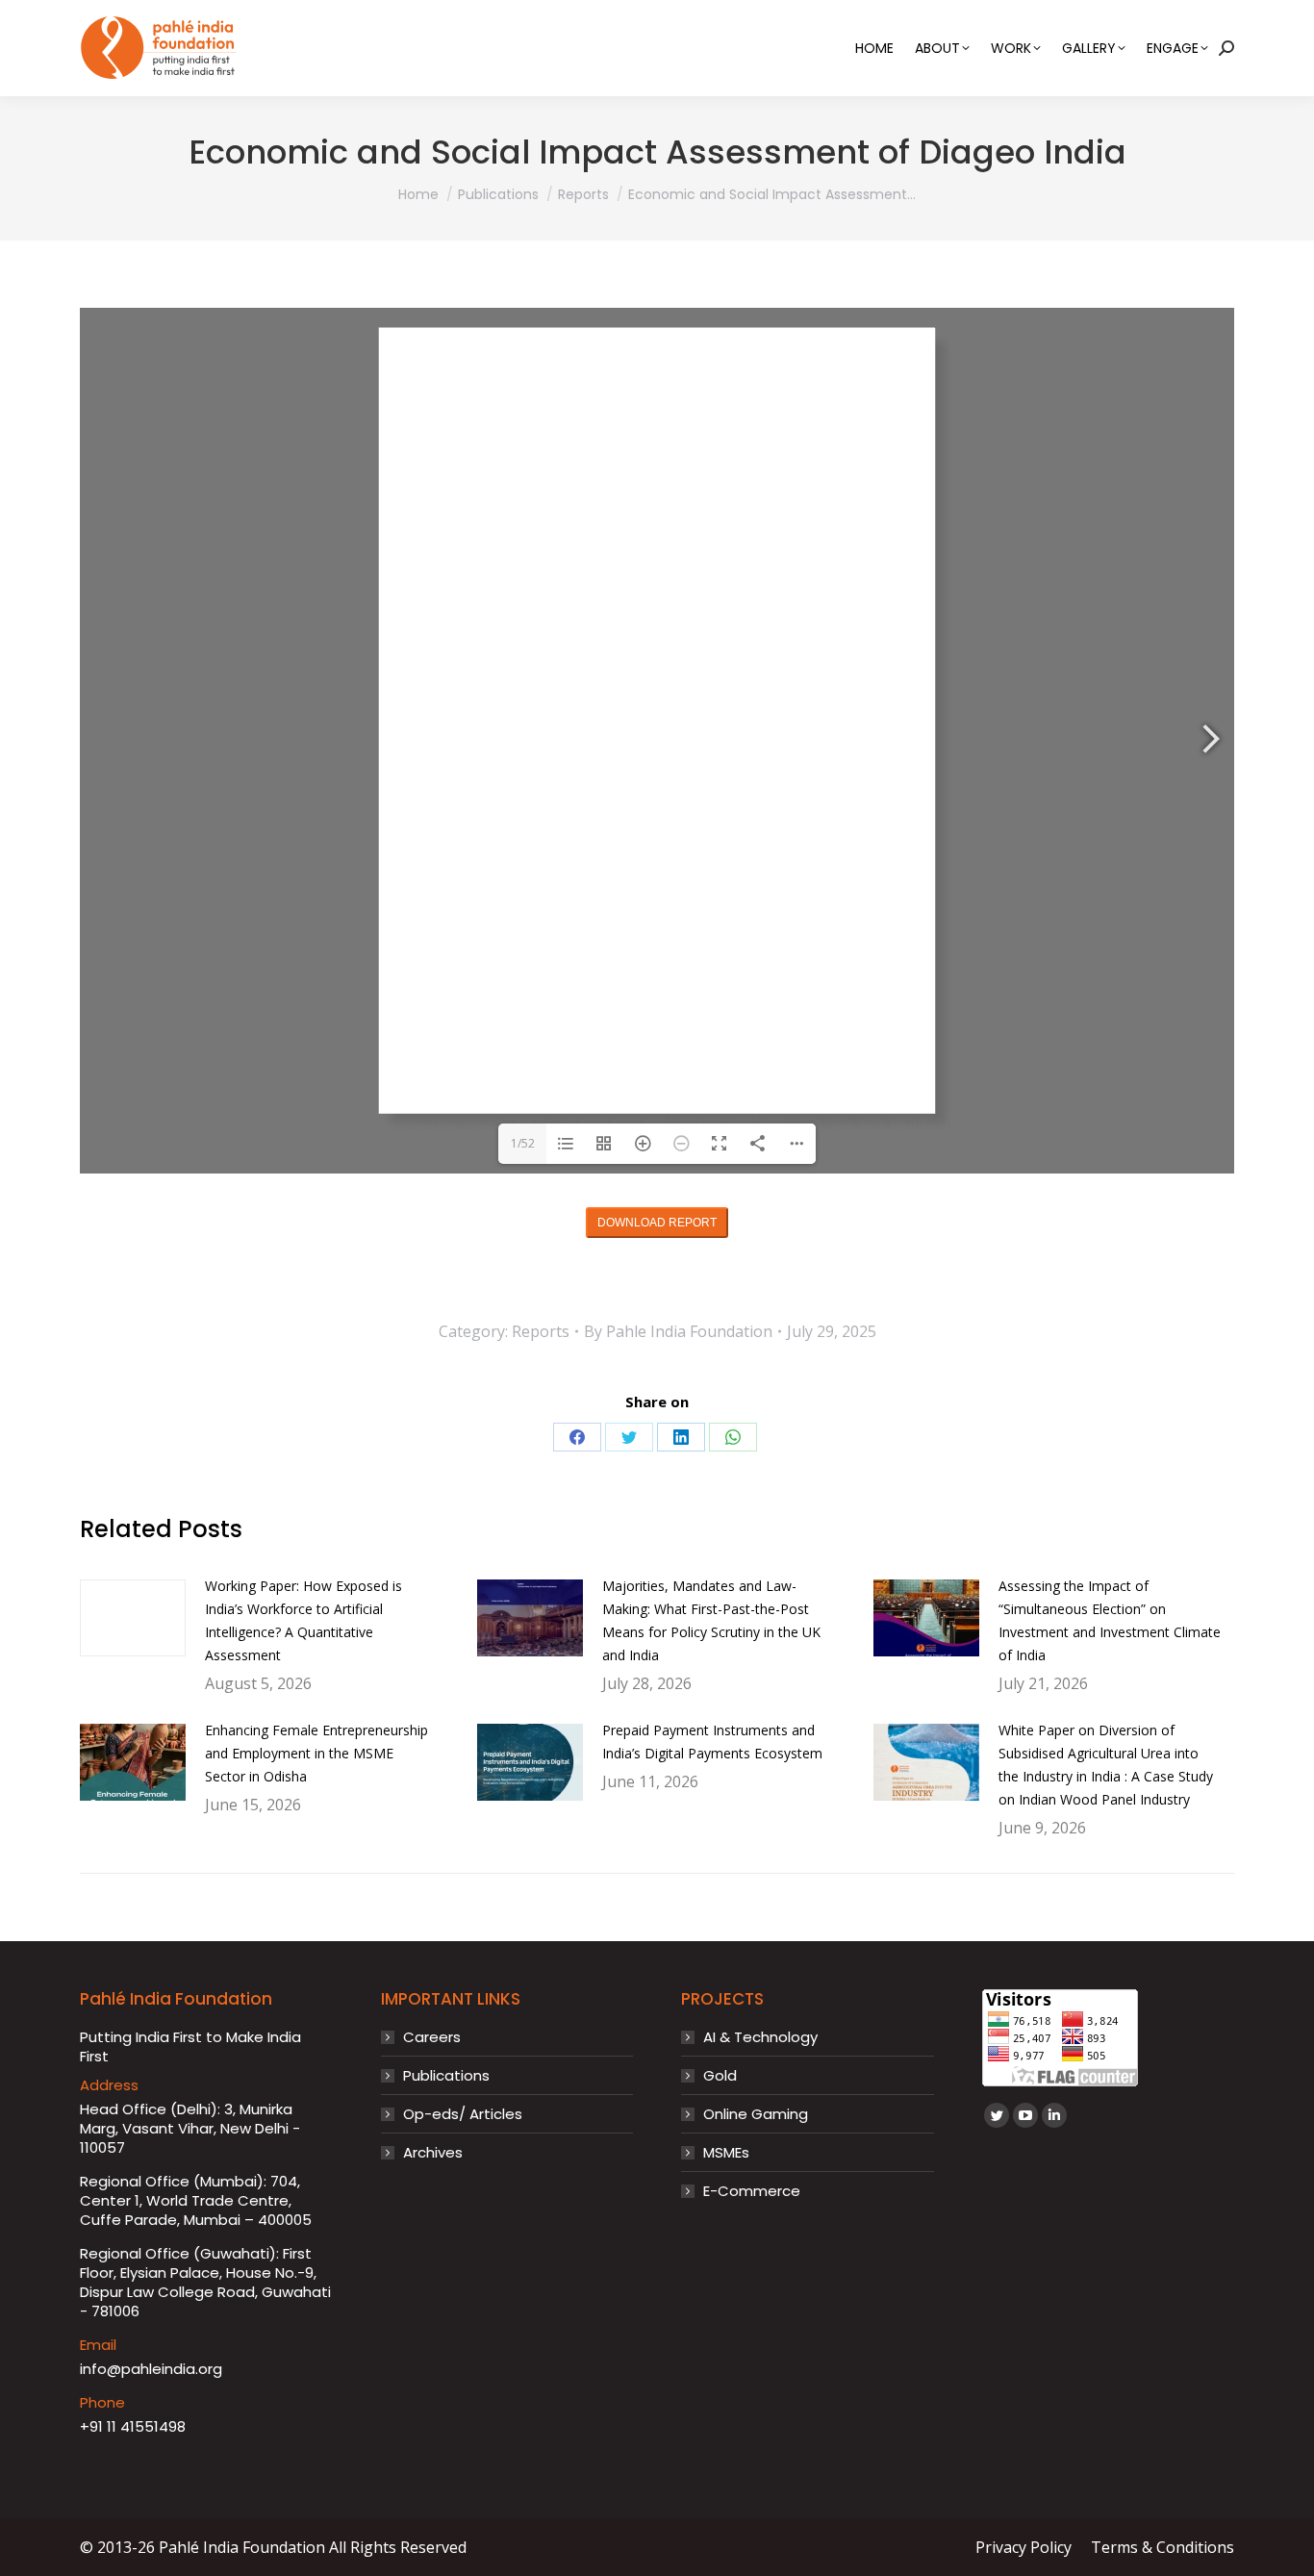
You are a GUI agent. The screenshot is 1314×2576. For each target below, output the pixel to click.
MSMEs (726, 2153)
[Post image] (133, 1618)
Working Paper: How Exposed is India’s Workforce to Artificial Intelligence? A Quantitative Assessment (303, 1620)
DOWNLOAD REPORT (657, 1223)
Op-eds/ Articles (463, 2114)
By (678, 1331)
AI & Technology (760, 2037)
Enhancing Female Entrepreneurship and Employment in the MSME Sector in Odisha (316, 1753)
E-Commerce (752, 2191)
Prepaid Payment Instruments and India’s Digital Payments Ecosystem (712, 1742)
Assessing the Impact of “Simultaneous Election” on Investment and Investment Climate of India (1110, 1620)
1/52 (523, 1143)
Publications (446, 2076)
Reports (541, 1331)
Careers (432, 2037)
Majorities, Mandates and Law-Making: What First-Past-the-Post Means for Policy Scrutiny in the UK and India (711, 1620)
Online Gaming (756, 2114)
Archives (433, 2153)
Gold (720, 2076)
